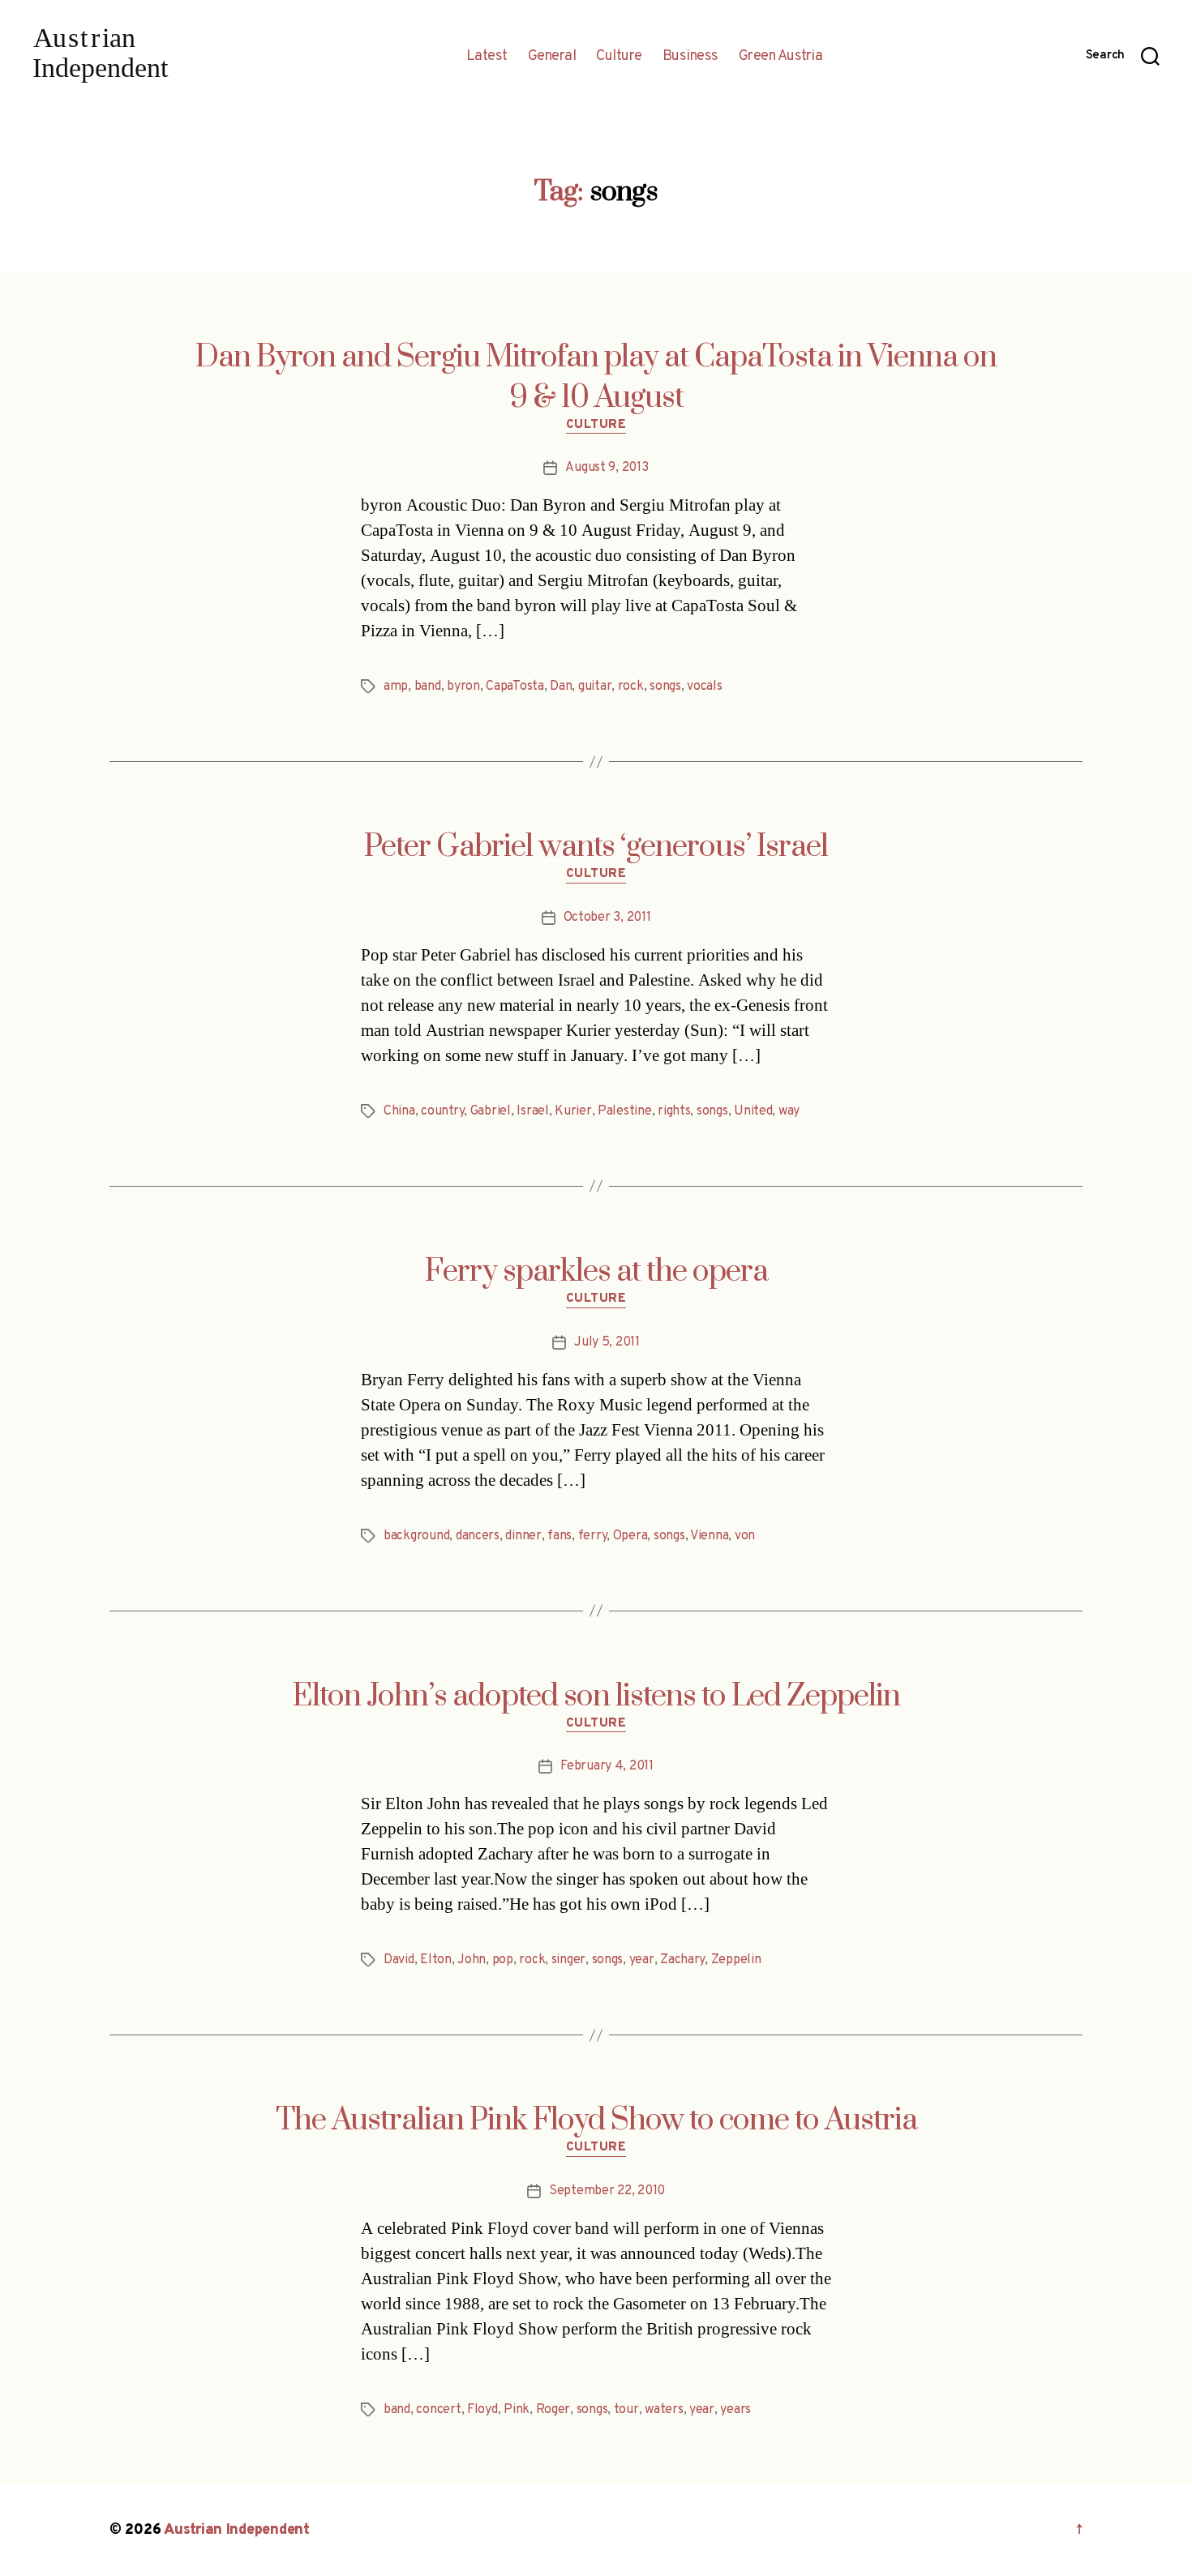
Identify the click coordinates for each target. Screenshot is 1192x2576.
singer (568, 1960)
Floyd (482, 2410)
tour (626, 2410)
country (442, 1111)
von (745, 1536)
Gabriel (491, 1111)
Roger (553, 2410)
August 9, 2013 (607, 468)
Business (690, 57)
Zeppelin (736, 1960)
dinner (523, 1536)
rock (631, 687)
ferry (593, 1536)
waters (664, 2410)
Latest (487, 57)
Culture (619, 57)
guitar (595, 687)
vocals (704, 687)
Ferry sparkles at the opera (596, 1272)
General (552, 57)
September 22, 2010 (607, 2191)
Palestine (625, 1111)
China (399, 1111)
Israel (532, 1111)
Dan (561, 687)
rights (674, 1111)
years (735, 2410)
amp (396, 687)
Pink (517, 2410)
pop (503, 1960)
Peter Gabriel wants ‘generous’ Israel (596, 847)
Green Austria (781, 57)
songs (665, 687)
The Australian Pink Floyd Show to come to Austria (596, 2120)
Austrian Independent (237, 2530)
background (416, 1536)
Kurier (573, 1111)
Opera (630, 1536)
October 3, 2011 (607, 918)
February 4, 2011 (607, 1766)
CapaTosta (515, 687)
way (789, 1111)
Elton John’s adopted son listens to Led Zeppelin (596, 1697)
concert (438, 2410)
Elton (436, 1960)
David (399, 1960)
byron (463, 687)
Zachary (682, 1960)
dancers (478, 1536)
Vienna (709, 1536)
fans (560, 1536)
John (472, 1960)
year (642, 1960)
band (428, 687)
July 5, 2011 (607, 1342)
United (753, 1111)
